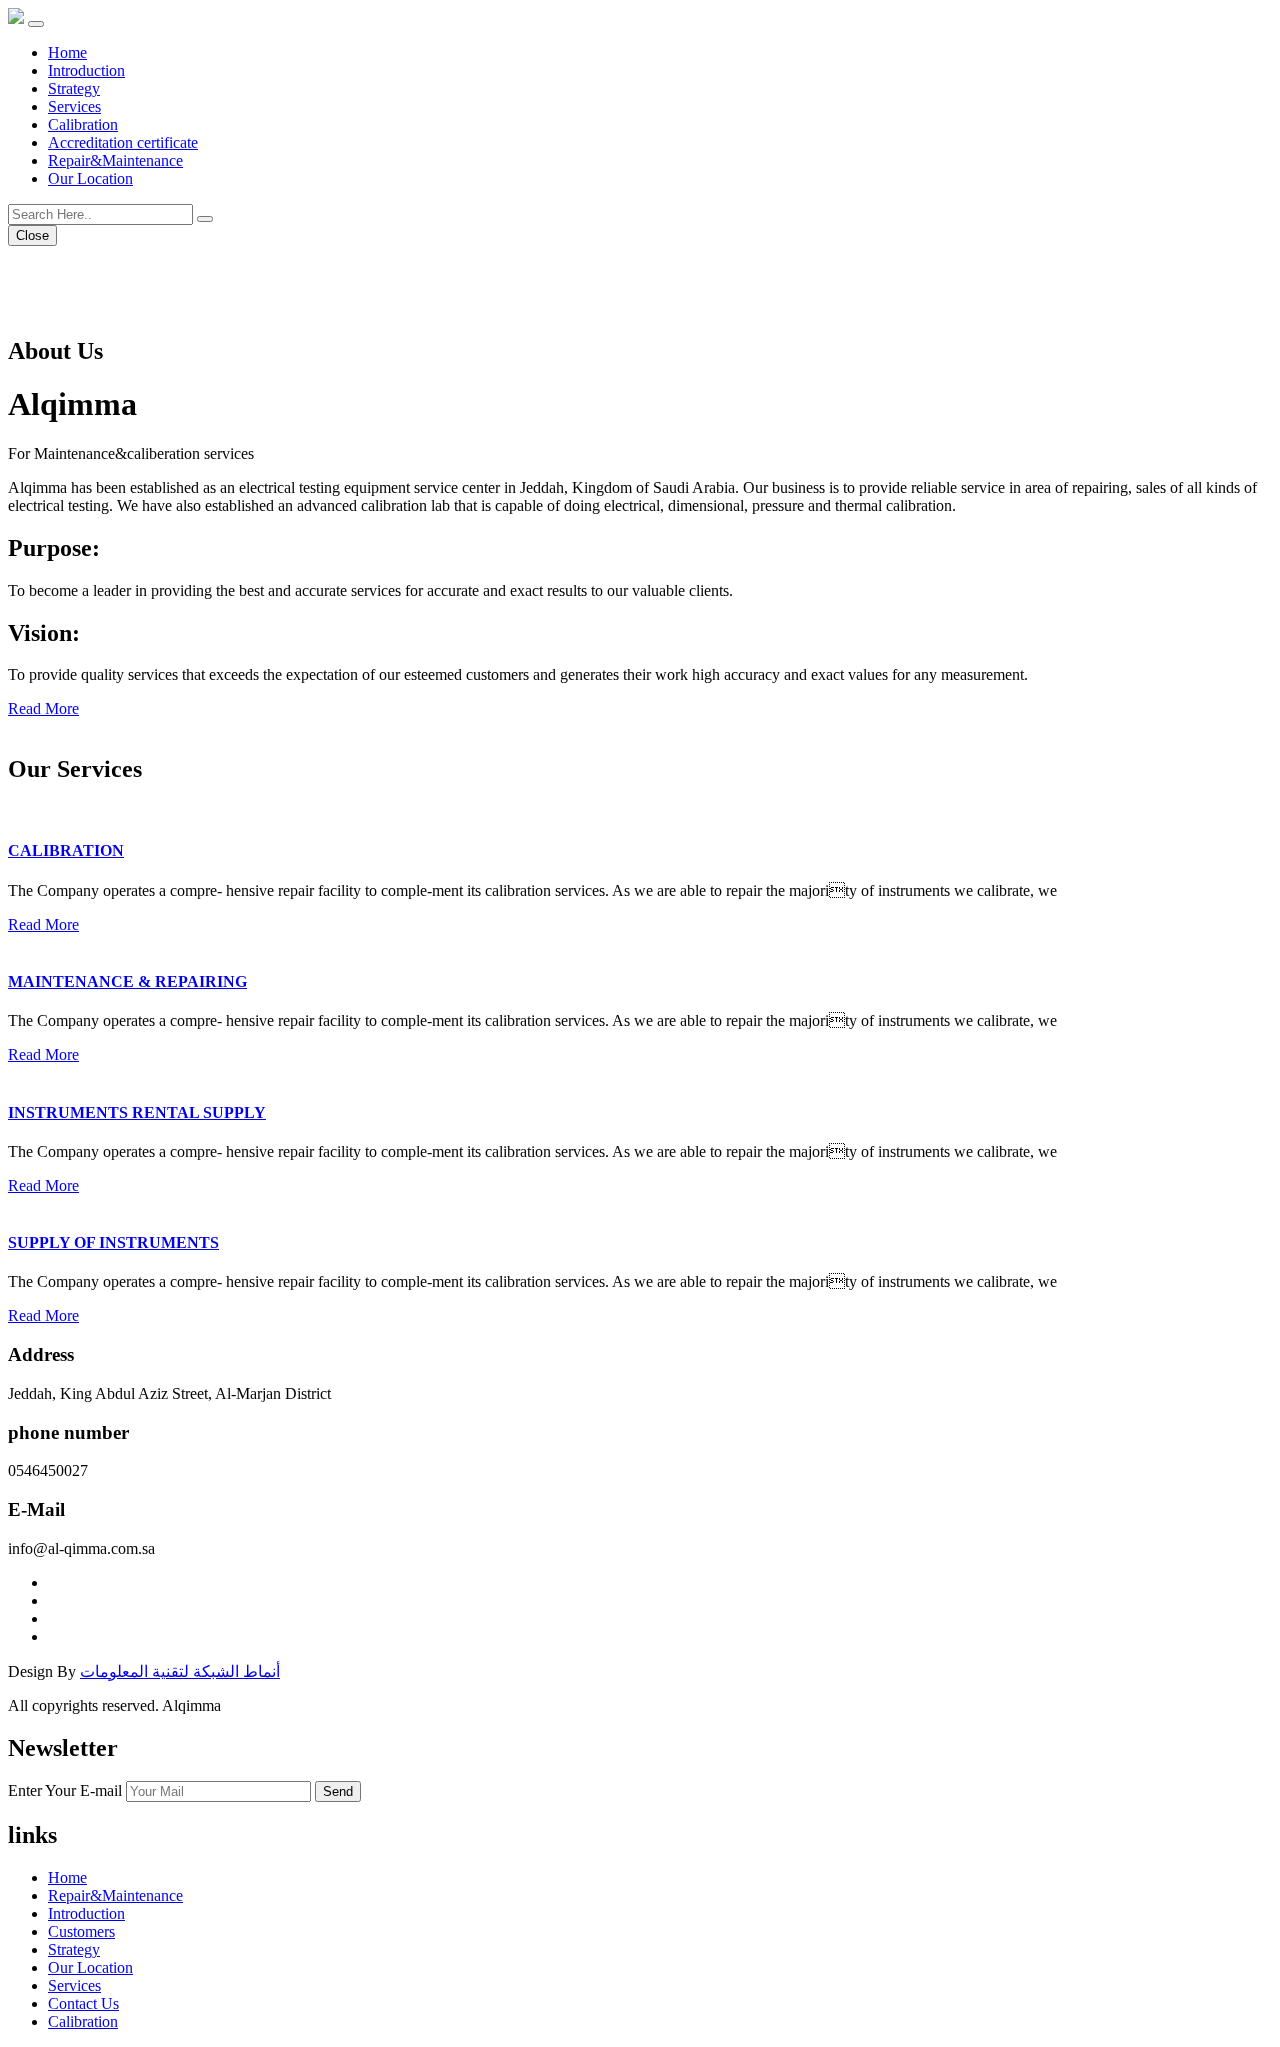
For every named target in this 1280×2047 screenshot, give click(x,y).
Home (67, 52)
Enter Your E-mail (65, 1790)
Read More (43, 708)
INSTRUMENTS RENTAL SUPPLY (137, 1112)
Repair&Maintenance (115, 160)
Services (74, 106)
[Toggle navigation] (36, 24)
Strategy (74, 88)
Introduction (86, 70)
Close (32, 235)
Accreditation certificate (123, 142)
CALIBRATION (66, 850)
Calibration (83, 124)
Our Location (90, 178)
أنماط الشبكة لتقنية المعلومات (180, 1671)
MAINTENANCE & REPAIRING (127, 981)
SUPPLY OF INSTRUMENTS (113, 1242)
